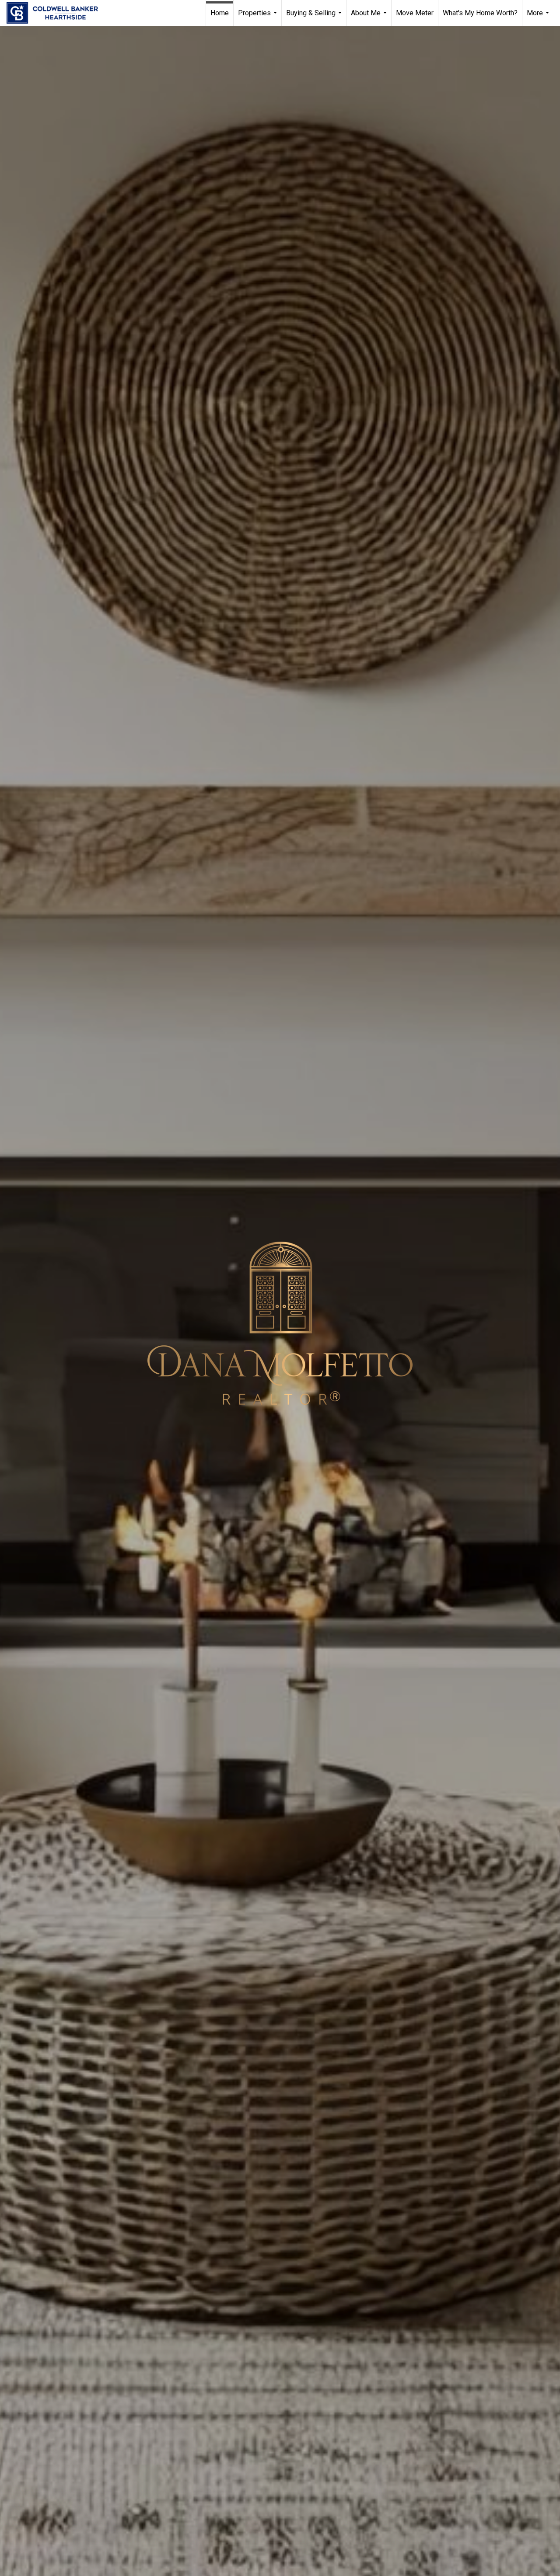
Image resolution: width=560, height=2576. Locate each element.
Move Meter (415, 13)
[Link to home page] (57, 13)
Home (220, 13)
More (539, 17)
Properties (259, 17)
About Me (370, 17)
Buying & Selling (315, 17)
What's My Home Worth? (480, 13)
